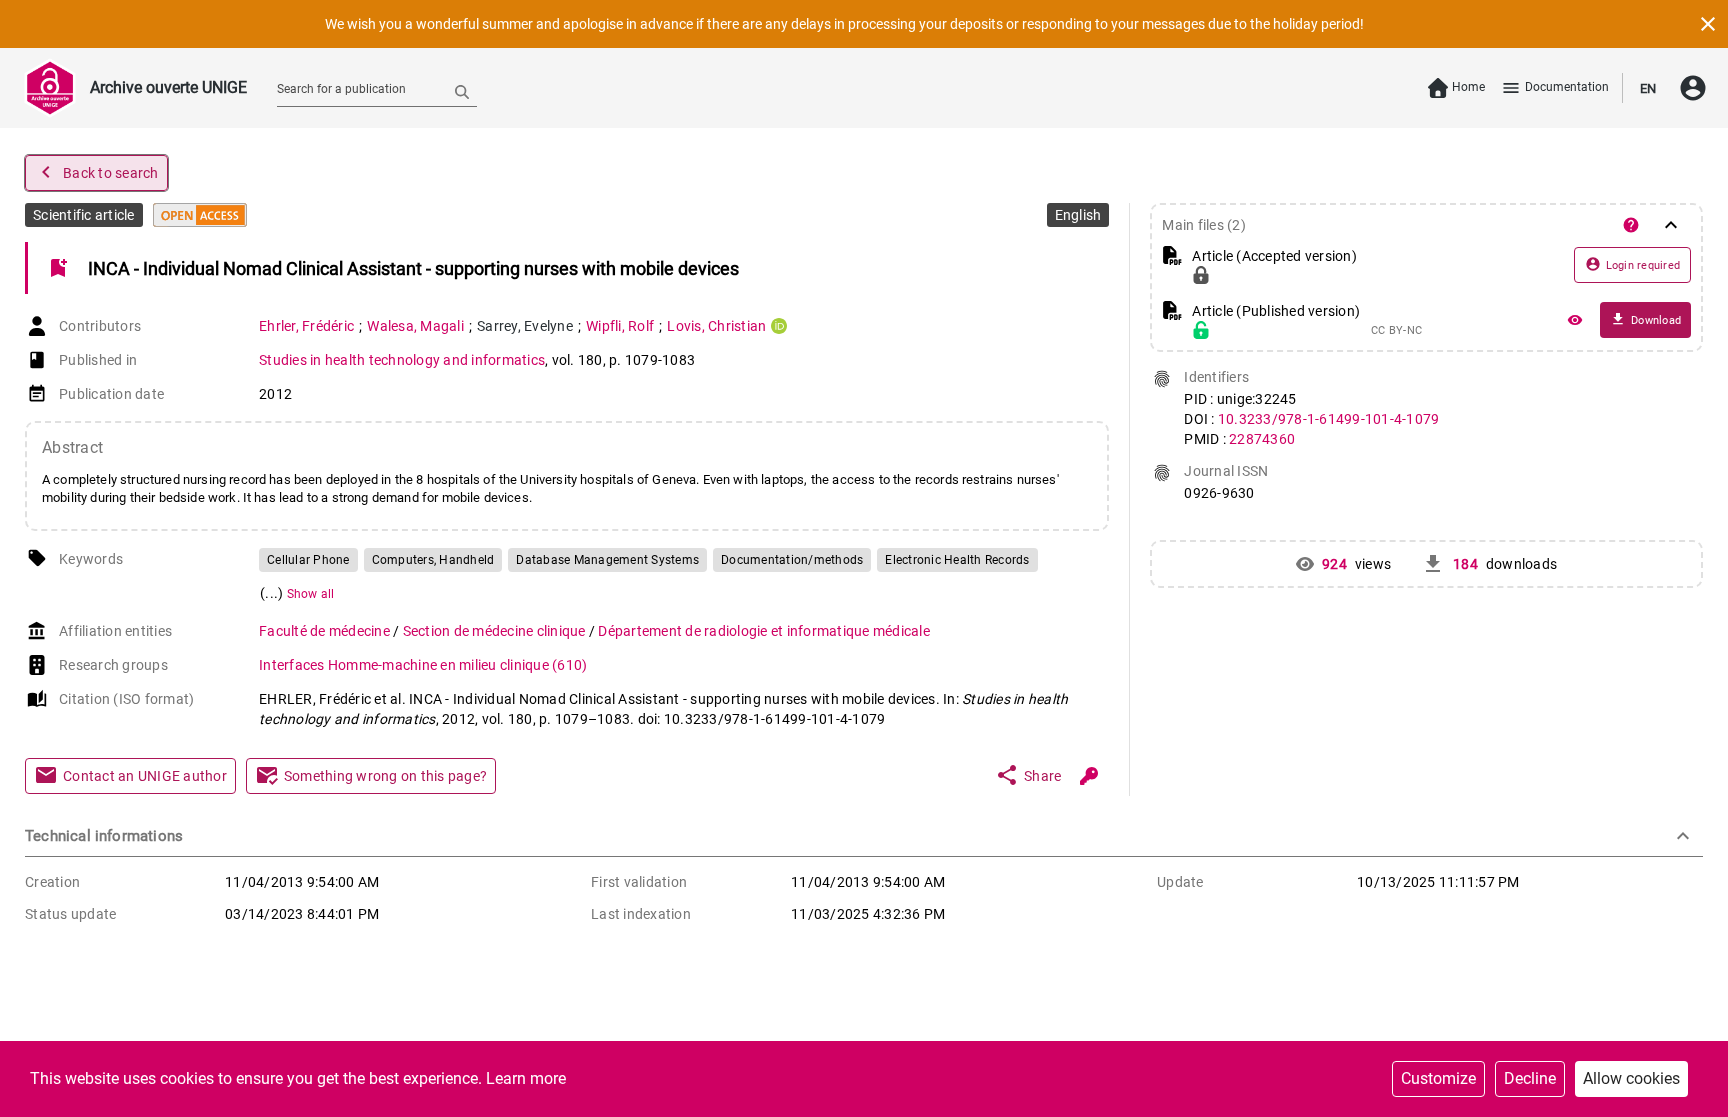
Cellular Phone (308, 560)
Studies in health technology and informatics (402, 360)
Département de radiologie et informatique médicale (764, 631)
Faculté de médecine (326, 631)
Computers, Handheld (433, 560)
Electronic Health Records (957, 560)
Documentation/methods (792, 560)
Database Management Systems (607, 560)
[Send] (462, 91)
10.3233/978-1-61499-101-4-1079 (1329, 419)
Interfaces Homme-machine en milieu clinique (423, 665)
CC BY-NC (1396, 331)
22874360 (1262, 439)
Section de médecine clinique (496, 631)
